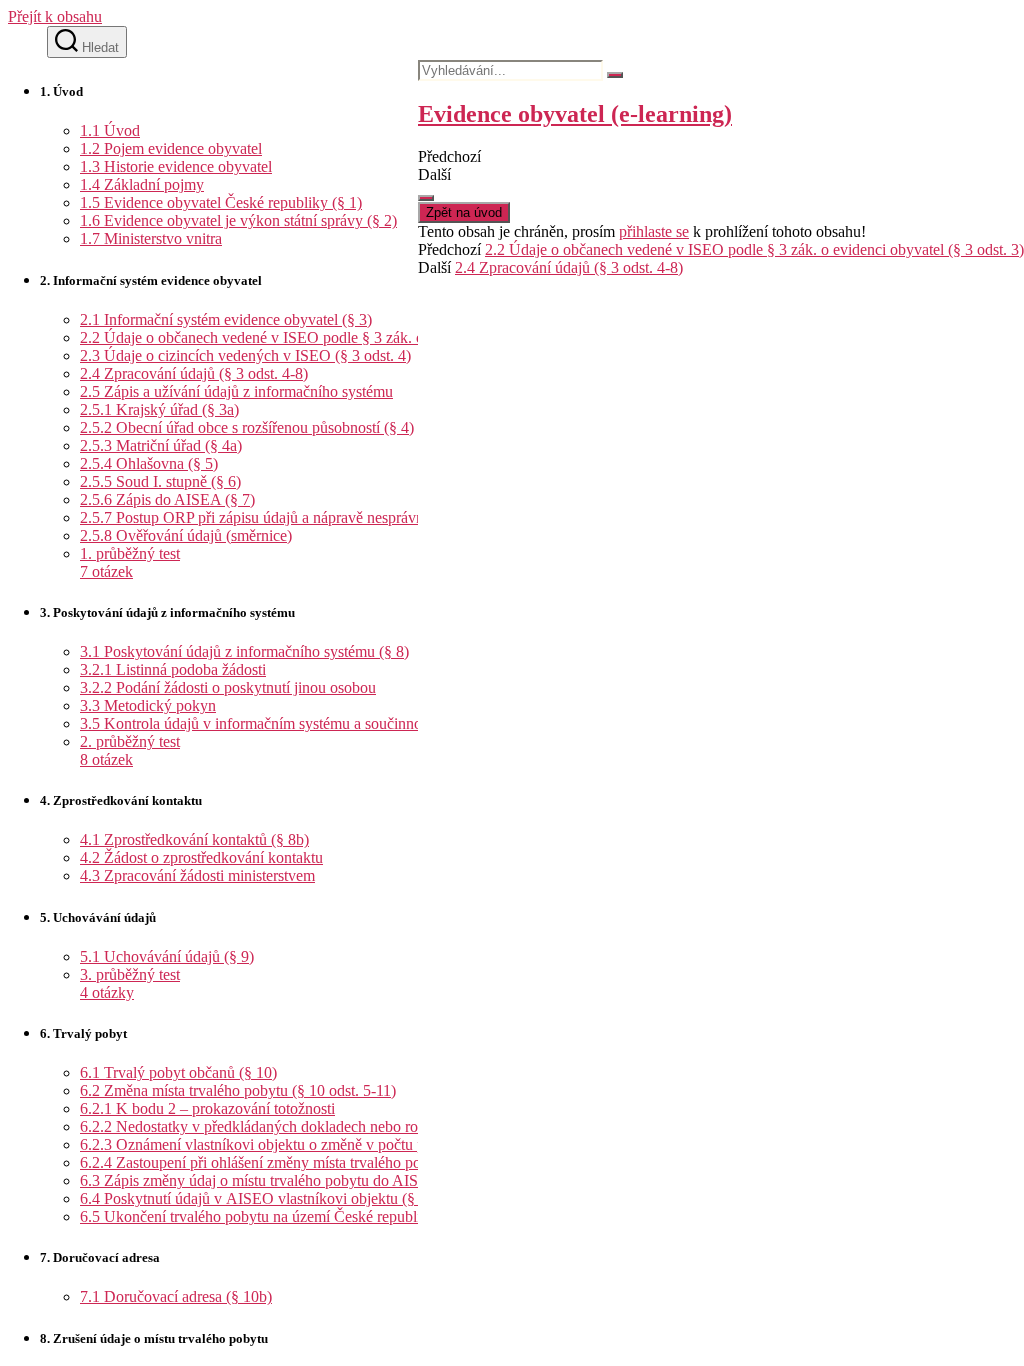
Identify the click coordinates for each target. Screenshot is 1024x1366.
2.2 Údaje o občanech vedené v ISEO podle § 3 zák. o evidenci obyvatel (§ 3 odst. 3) (754, 249)
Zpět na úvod (464, 212)
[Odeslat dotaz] (426, 198)
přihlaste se (654, 231)
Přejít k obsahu (55, 16)
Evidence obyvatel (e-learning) (575, 114)
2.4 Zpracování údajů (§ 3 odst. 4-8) (569, 267)
